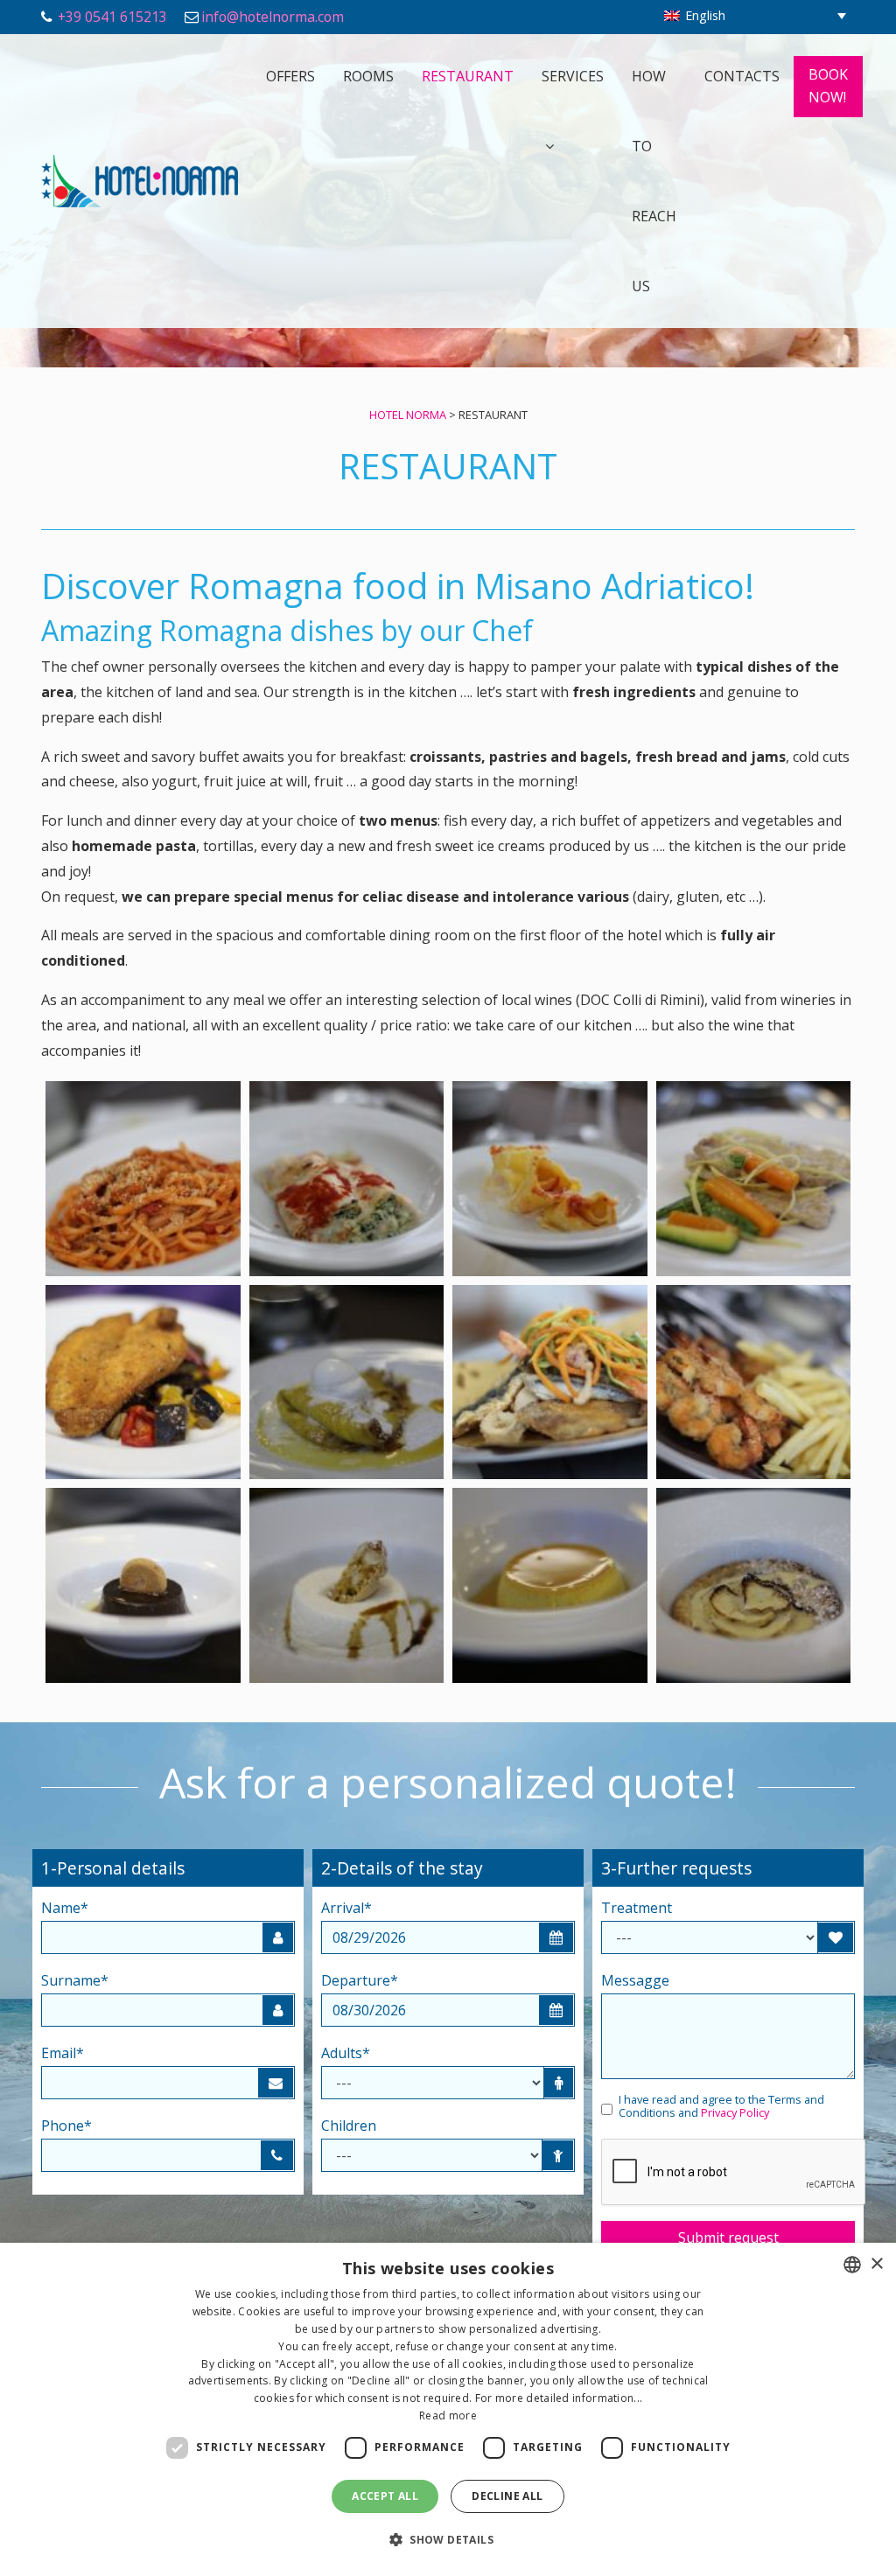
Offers (290, 76)
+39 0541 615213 (112, 17)
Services (573, 76)
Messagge (635, 1980)
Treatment (637, 1908)
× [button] (876, 2264)
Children (349, 2126)
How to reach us (654, 181)
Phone (66, 2126)
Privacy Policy (735, 2112)
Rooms (368, 76)
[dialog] (448, 2409)
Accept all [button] (385, 2496)
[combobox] (852, 2265)
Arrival (346, 1908)
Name (65, 1908)
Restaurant (468, 76)
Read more (448, 2415)
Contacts (742, 76)
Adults (346, 2053)
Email (63, 2053)
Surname (75, 1980)
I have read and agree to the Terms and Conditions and (721, 2107)
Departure (360, 1980)
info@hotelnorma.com (273, 17)
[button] (448, 2541)
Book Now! (828, 86)
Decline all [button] (507, 2496)
